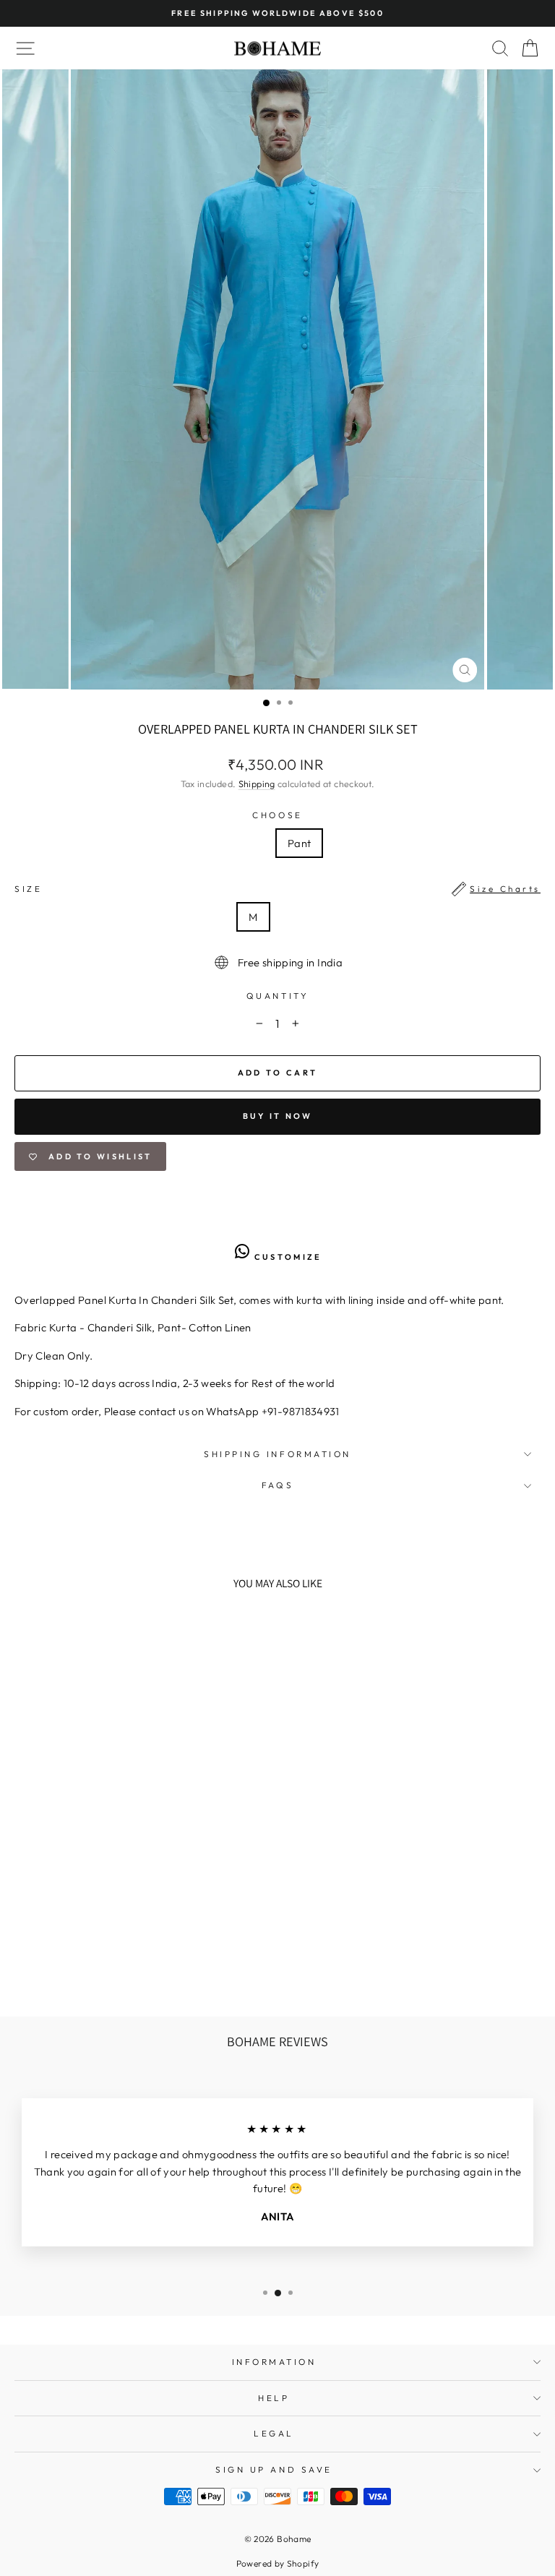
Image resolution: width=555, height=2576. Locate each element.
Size (277, 889)
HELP (274, 2398)
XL (326, 917)
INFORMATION (274, 2362)
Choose (277, 815)
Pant (299, 843)
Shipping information (277, 1454)
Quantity (277, 996)
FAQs (277, 1485)
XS (181, 917)
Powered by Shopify (278, 2563)
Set (252, 843)
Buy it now (278, 1116)
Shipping (257, 783)
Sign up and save (274, 2469)
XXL (370, 917)
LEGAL (274, 2433)
